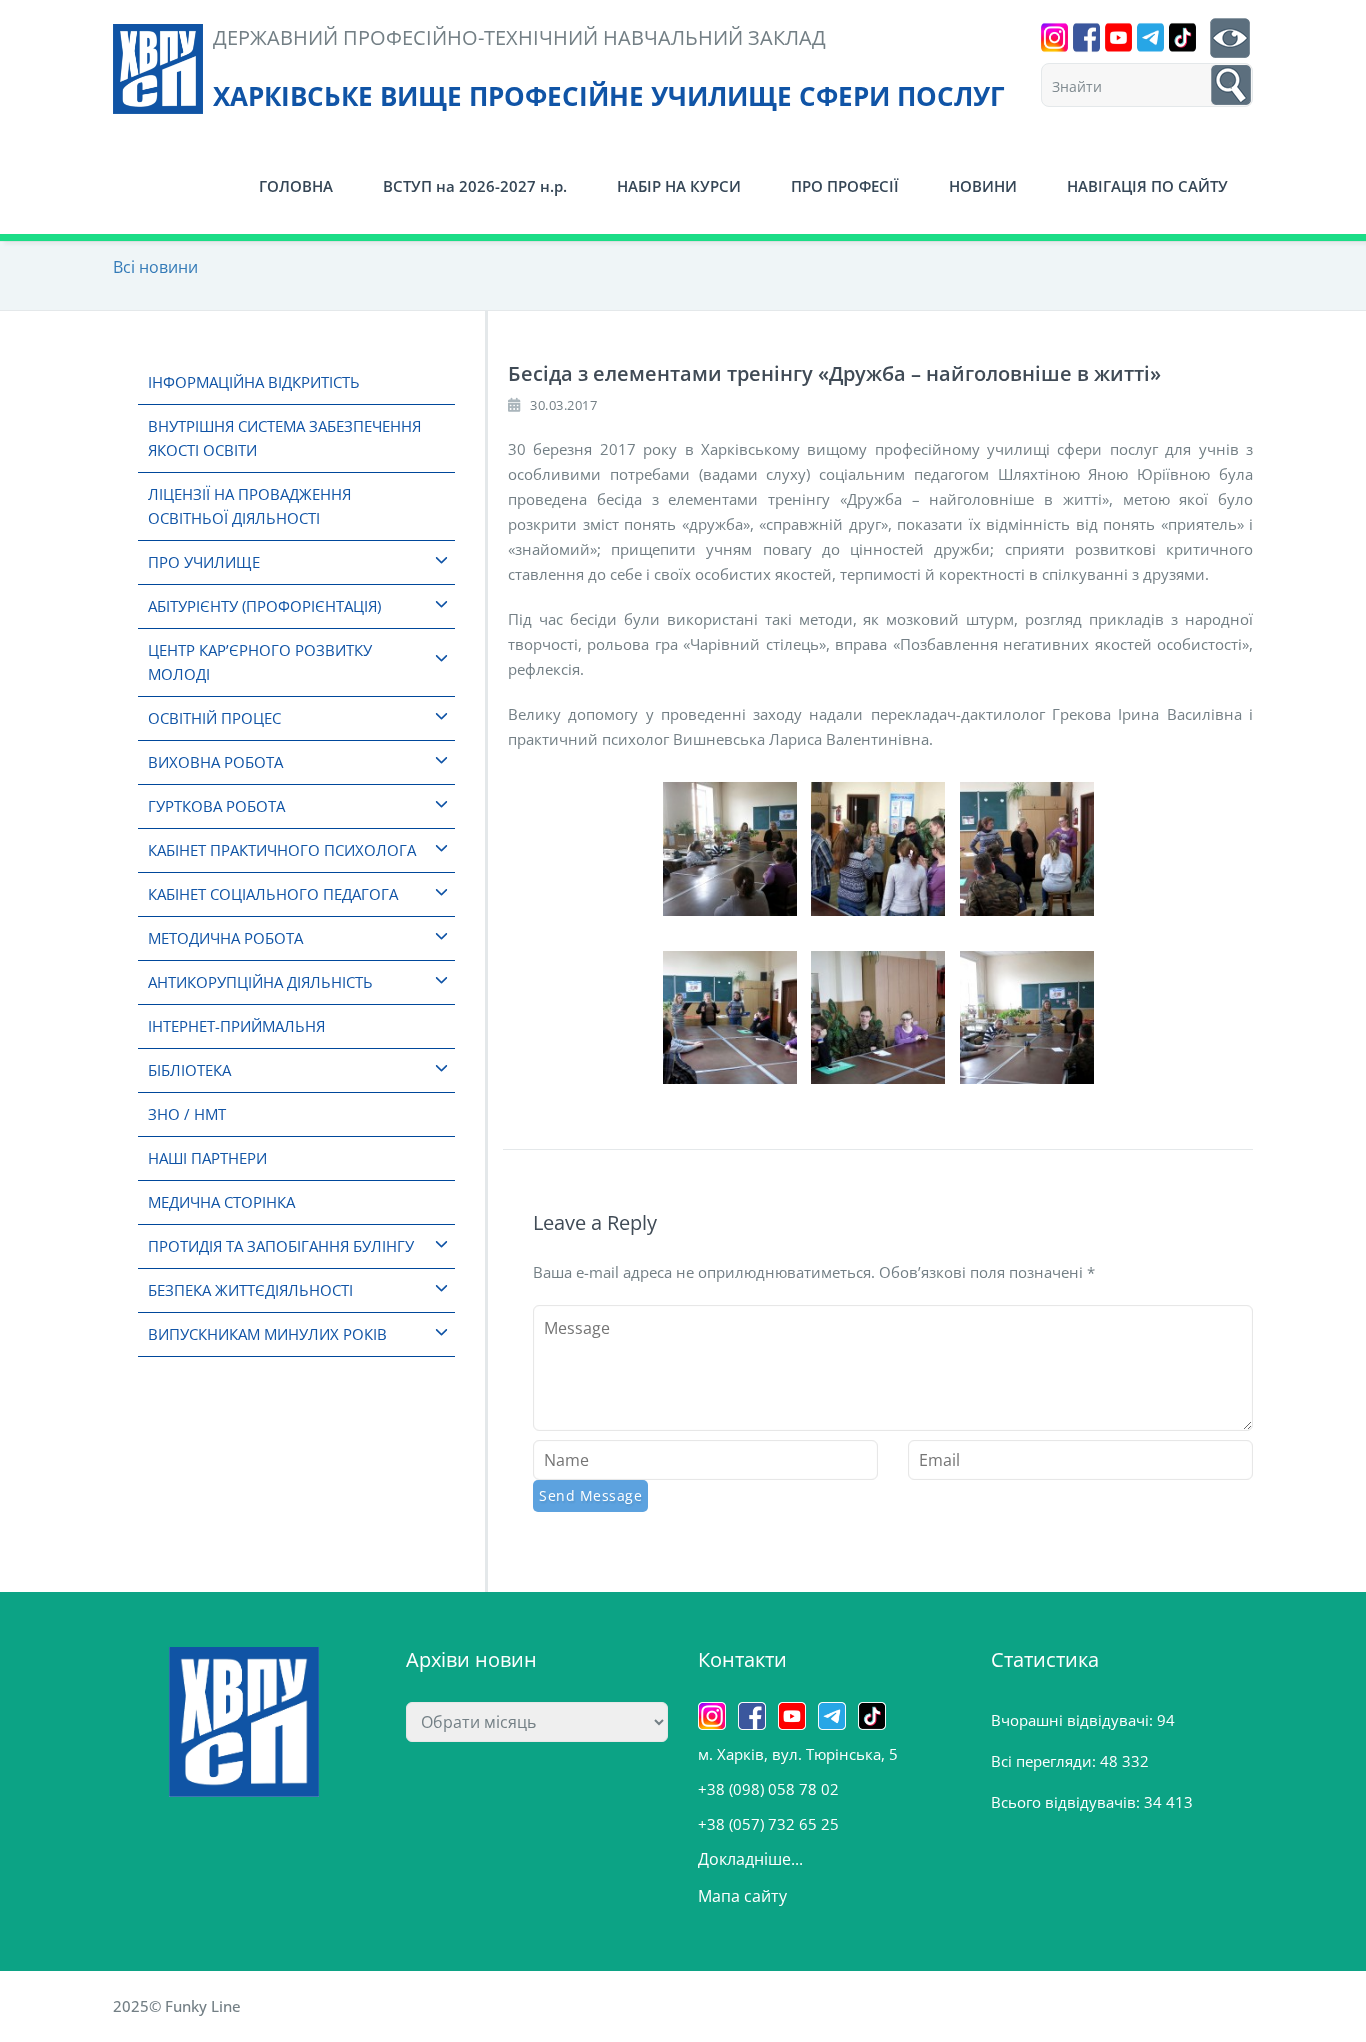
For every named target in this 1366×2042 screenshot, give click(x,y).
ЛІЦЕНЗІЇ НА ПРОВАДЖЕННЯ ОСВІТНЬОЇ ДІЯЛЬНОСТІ (249, 506)
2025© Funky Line (177, 2006)
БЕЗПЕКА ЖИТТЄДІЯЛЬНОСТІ (250, 1290)
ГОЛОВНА (296, 186)
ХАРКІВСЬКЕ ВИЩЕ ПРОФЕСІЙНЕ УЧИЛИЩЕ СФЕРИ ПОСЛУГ (609, 96)
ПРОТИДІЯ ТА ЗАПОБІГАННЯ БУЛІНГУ (281, 1246)
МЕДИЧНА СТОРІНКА (221, 1202)
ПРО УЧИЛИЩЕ (204, 562)
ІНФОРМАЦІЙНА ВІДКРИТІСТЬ (254, 382)
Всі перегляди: (1045, 1761)
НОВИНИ (983, 186)
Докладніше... (750, 1859)
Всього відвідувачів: (1067, 1802)
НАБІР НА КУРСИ (679, 186)
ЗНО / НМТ (187, 1114)
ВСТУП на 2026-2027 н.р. (475, 186)
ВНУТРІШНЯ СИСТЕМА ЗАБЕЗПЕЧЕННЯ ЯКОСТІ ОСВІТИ (284, 438)
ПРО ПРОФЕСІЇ (845, 186)
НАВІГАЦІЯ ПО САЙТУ (1147, 186)
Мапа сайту (742, 1896)
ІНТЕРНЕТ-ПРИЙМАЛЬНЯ (236, 1026)
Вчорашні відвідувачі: (1074, 1720)
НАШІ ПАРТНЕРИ (207, 1158)
